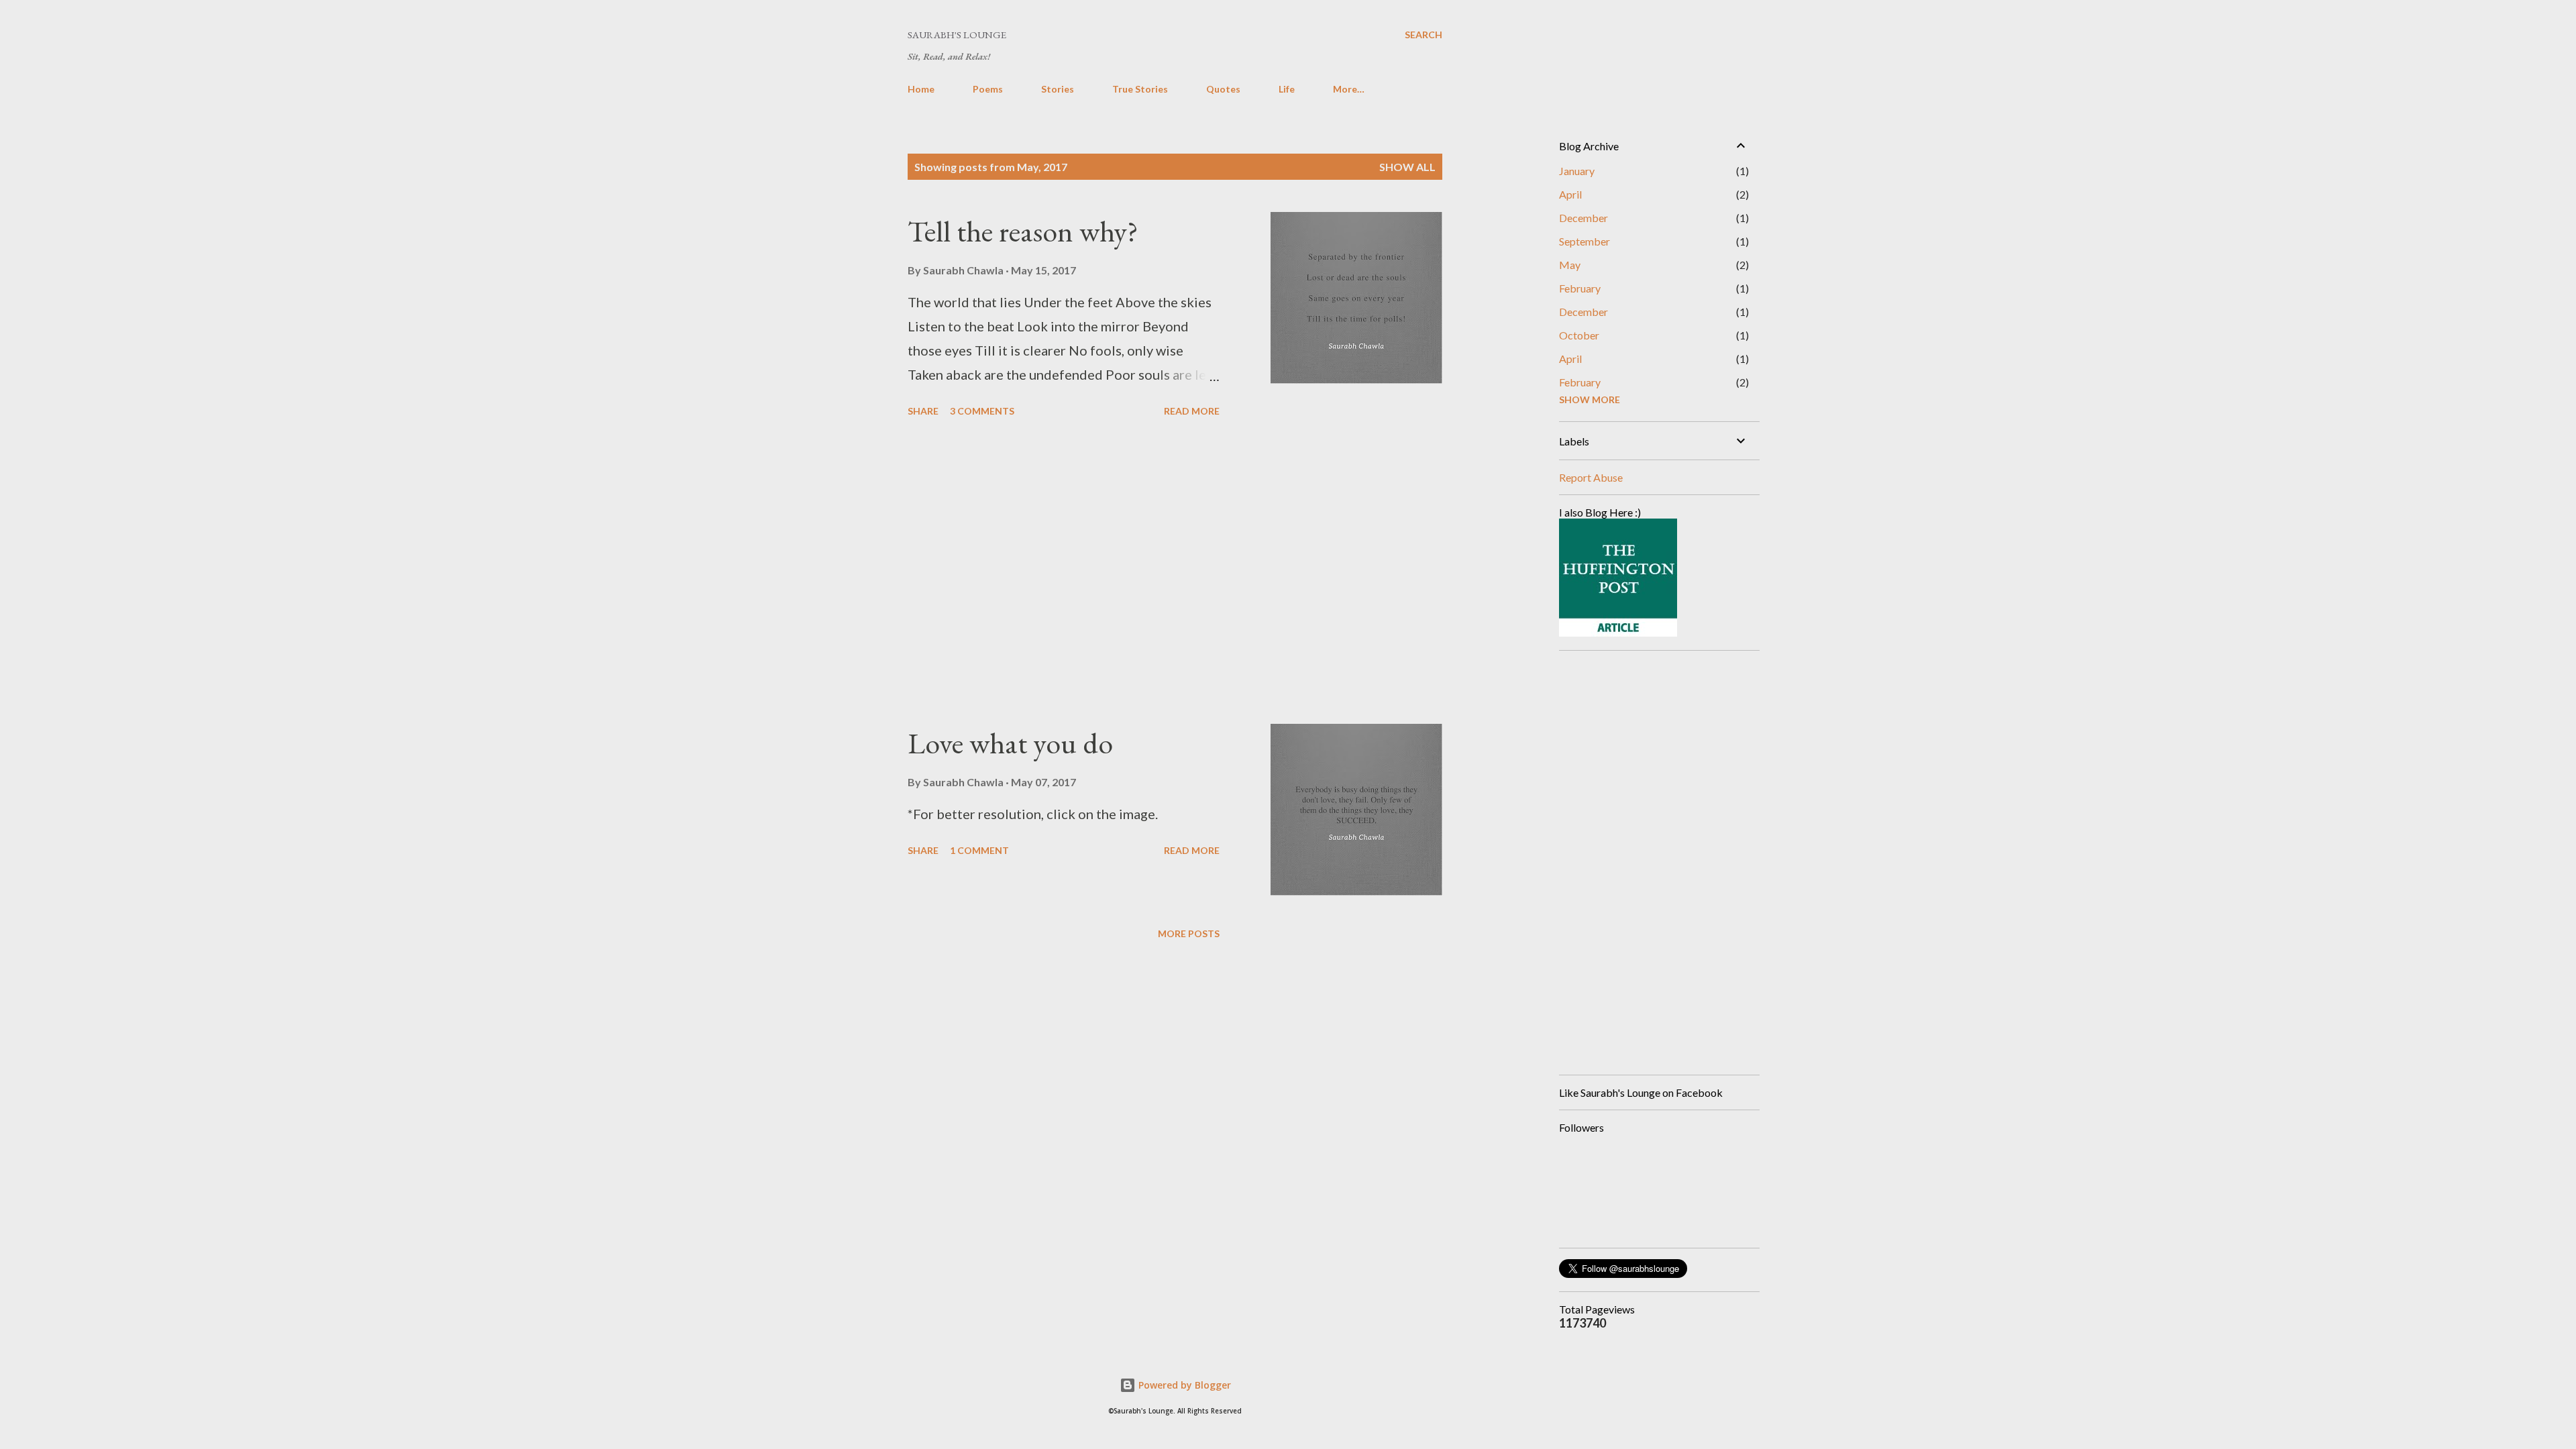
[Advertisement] (1064, 573)
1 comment (979, 850)
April (1570, 194)
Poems (988, 89)
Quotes (1223, 89)
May (1570, 265)
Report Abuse (1591, 477)
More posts (1189, 933)
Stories (1058, 89)
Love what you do (1010, 743)
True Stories (1140, 89)
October (1579, 335)
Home (921, 89)
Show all (1407, 167)
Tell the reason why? (1023, 231)
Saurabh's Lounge (957, 35)
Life (1287, 89)
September (1585, 241)
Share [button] (923, 411)
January (1577, 171)
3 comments (982, 411)
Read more (1192, 411)
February (1580, 288)
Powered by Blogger (1183, 1385)
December (1584, 218)
